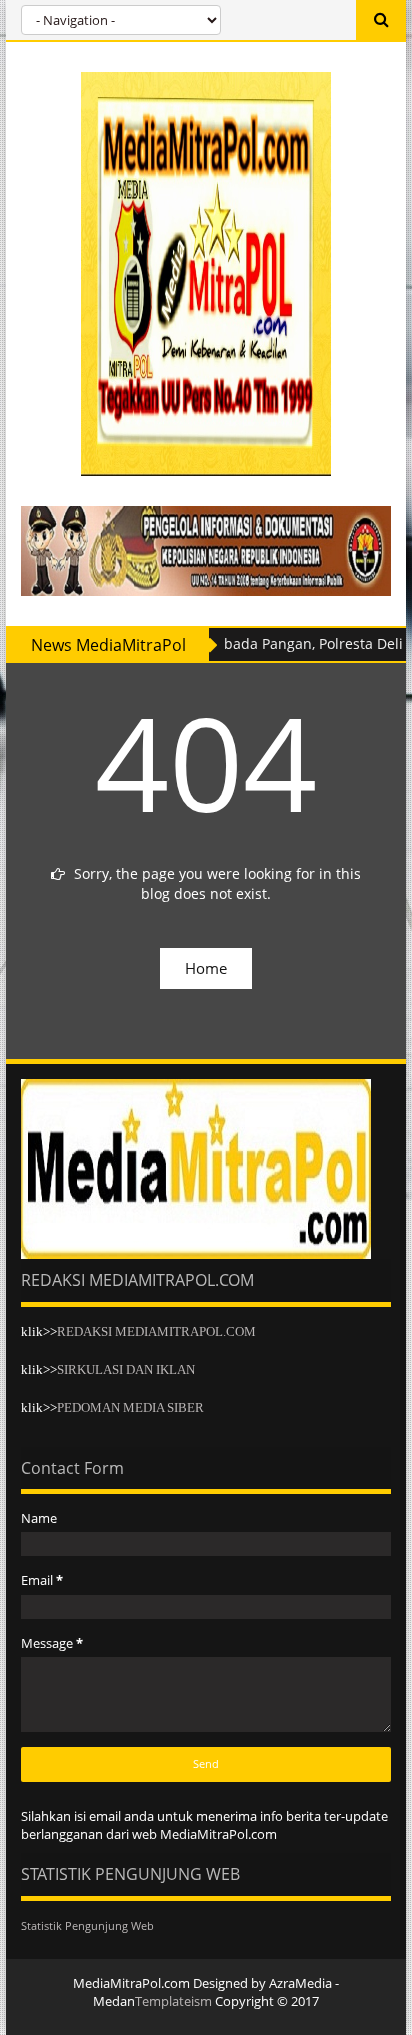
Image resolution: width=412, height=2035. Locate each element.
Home (206, 968)
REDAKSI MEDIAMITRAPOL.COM (156, 1331)
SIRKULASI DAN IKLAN (126, 1369)
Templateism (173, 2001)
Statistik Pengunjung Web (87, 1925)
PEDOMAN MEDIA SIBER (130, 1407)
